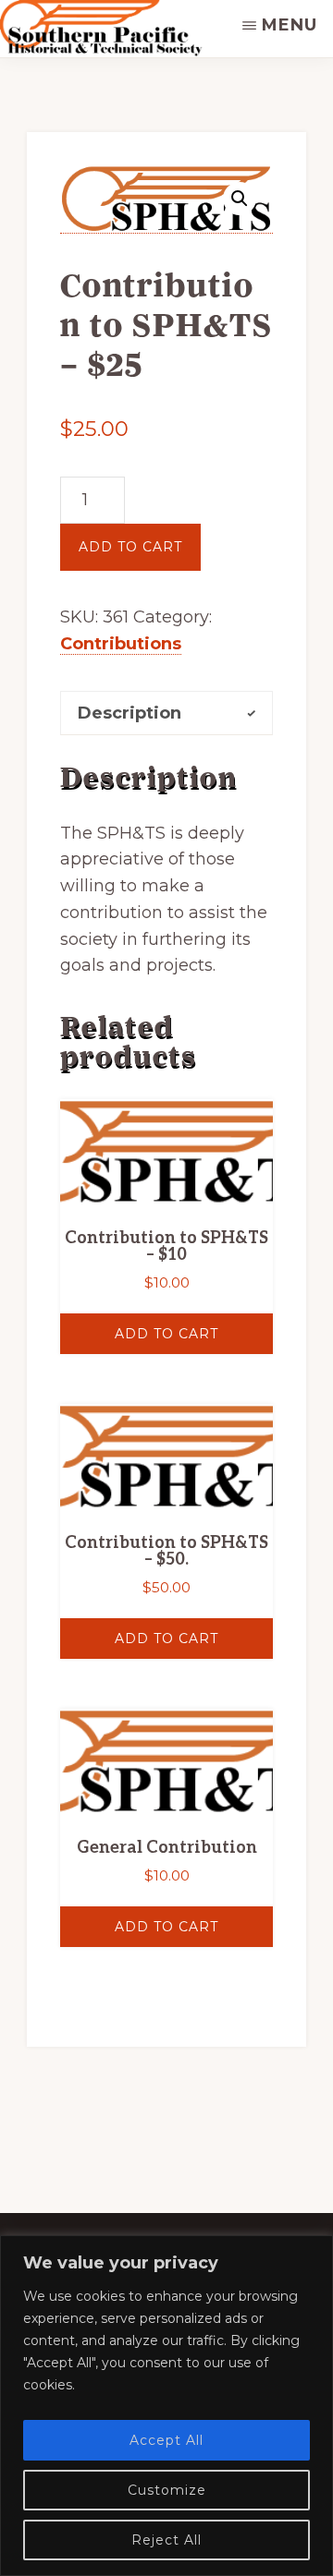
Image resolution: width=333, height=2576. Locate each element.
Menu (290, 25)
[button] (240, 199)
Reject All (166, 2540)
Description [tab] (129, 713)
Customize (167, 2490)
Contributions (121, 644)
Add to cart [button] (166, 1334)
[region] (166, 2406)
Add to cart (130, 547)
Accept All (166, 2440)
